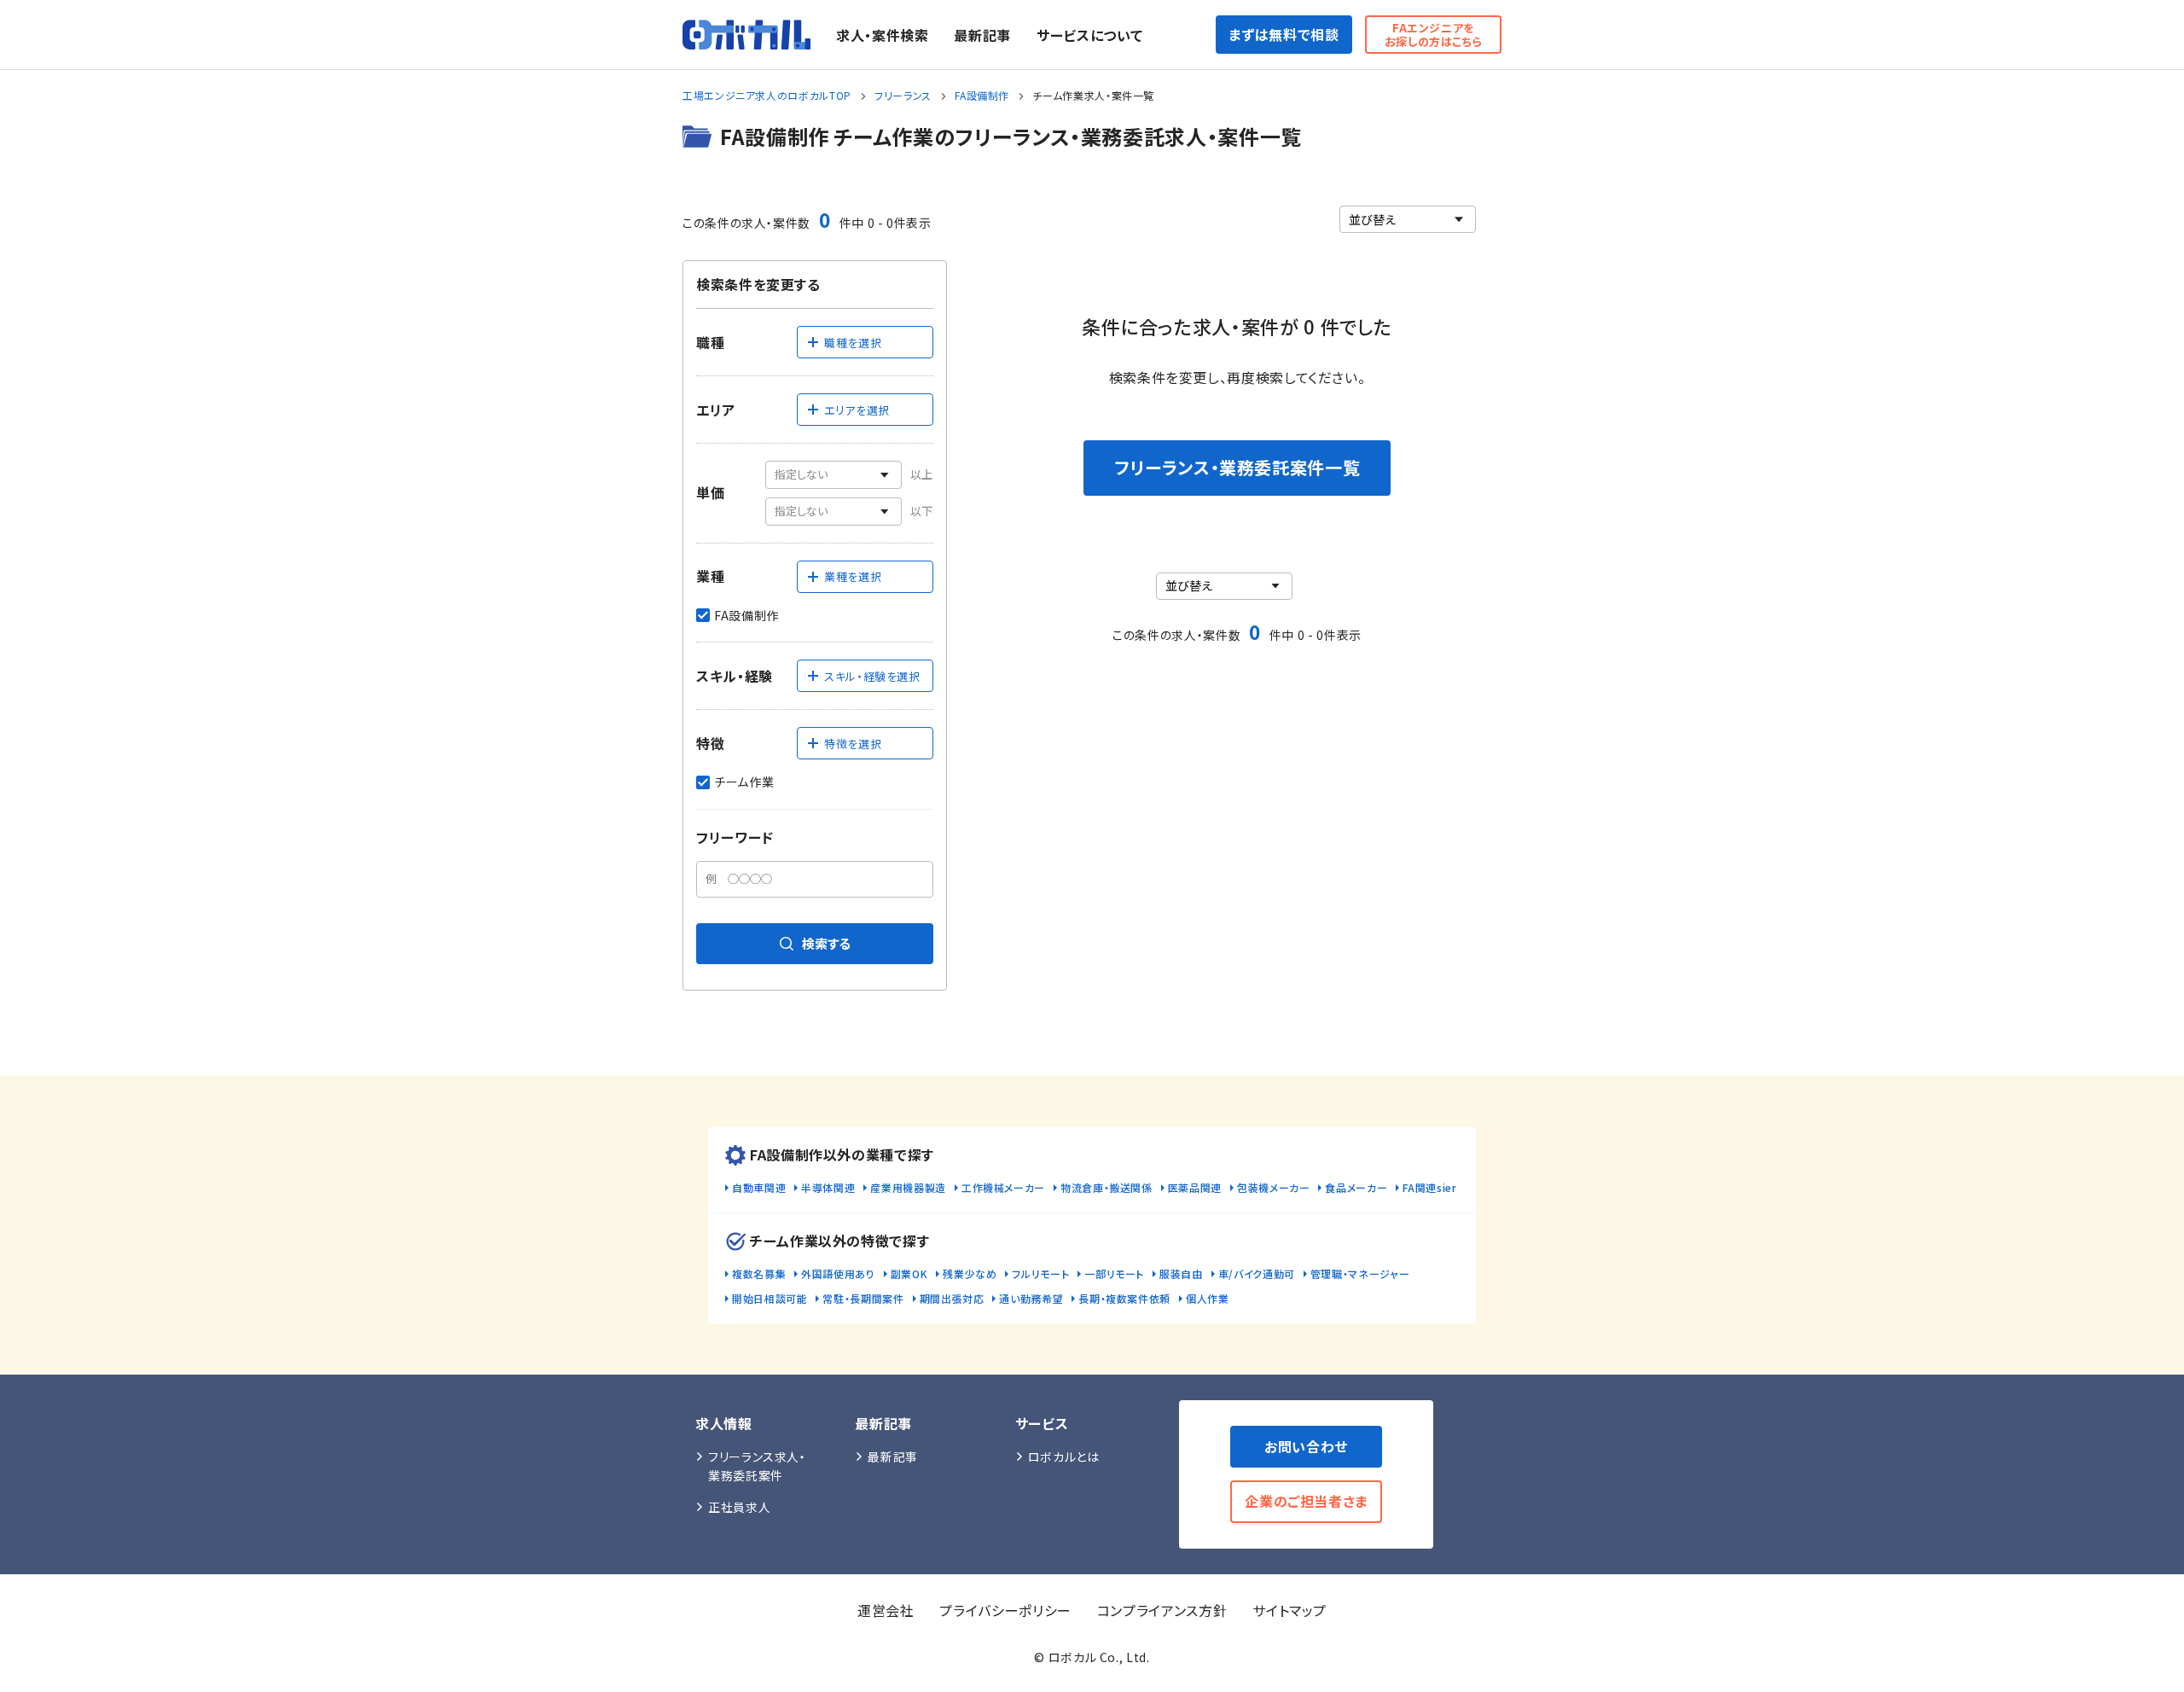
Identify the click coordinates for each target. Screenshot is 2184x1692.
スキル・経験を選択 (872, 676)
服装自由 (1181, 1273)
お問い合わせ (1306, 1446)
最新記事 (982, 35)
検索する (826, 943)
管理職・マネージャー (1360, 1273)
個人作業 (1208, 1298)
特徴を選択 (853, 744)
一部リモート (1114, 1273)
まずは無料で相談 (1284, 34)
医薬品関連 (1195, 1187)
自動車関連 (759, 1187)
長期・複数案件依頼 (1124, 1298)
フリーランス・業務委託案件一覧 (1237, 467)
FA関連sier (1429, 1187)
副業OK (909, 1273)
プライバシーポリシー (1005, 1610)
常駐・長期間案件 (863, 1298)
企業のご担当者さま (1306, 1501)
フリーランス (903, 95)
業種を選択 (853, 576)
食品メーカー (1356, 1187)
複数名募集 (759, 1273)
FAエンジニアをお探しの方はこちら (1434, 35)
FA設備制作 (982, 95)
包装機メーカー (1273, 1187)
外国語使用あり (838, 1273)
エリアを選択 (857, 410)
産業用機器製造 (908, 1187)
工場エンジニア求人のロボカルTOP (767, 95)
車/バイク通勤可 (1257, 1273)
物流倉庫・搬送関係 (1107, 1187)
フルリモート (1040, 1273)
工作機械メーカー (1003, 1187)
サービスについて (1089, 35)
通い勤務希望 (1031, 1298)
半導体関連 (828, 1187)
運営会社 (886, 1610)
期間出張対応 (952, 1298)
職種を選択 (853, 343)
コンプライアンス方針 (1162, 1610)
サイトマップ (1289, 1610)
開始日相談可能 (770, 1298)
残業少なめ (970, 1273)
